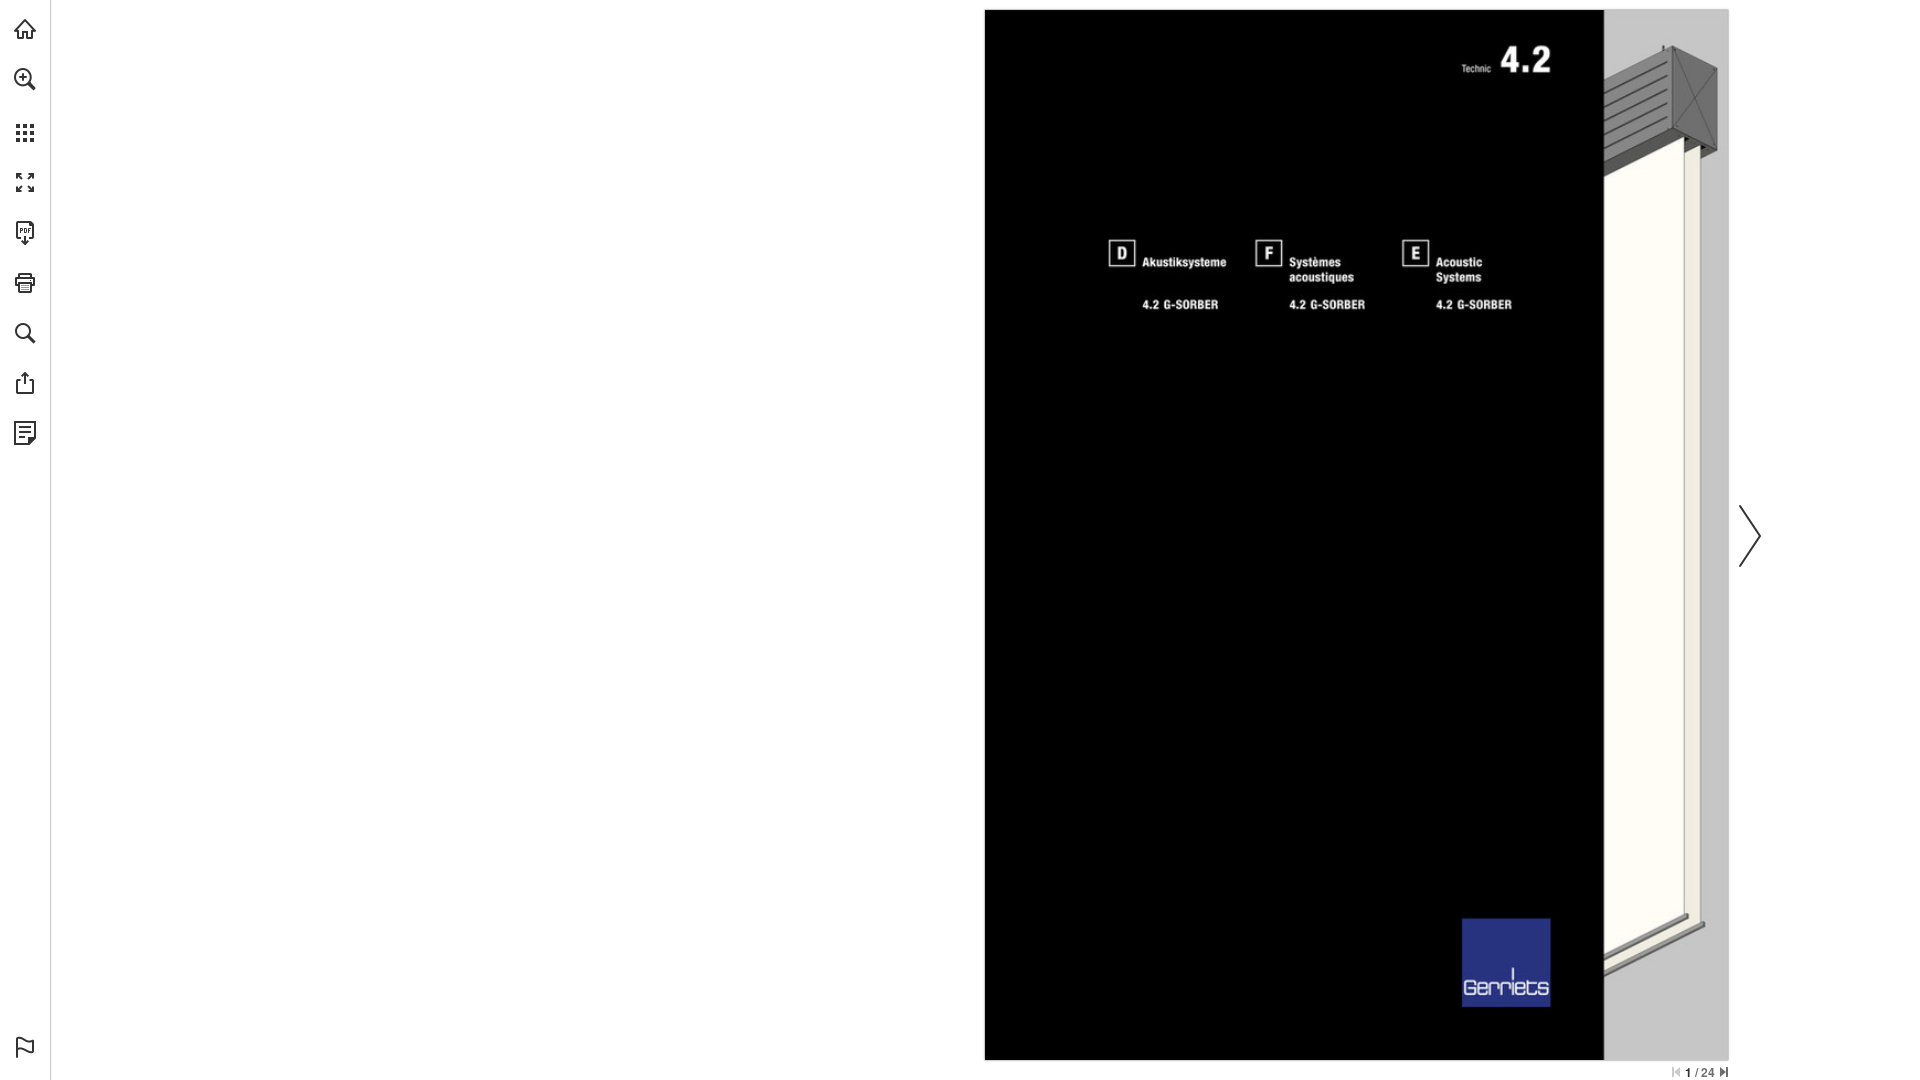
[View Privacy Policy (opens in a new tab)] (25, 433)
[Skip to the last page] (1724, 1072)
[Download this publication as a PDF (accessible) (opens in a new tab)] (25, 233)
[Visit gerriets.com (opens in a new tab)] (25, 29)
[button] (25, 79)
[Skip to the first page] (1676, 1072)
